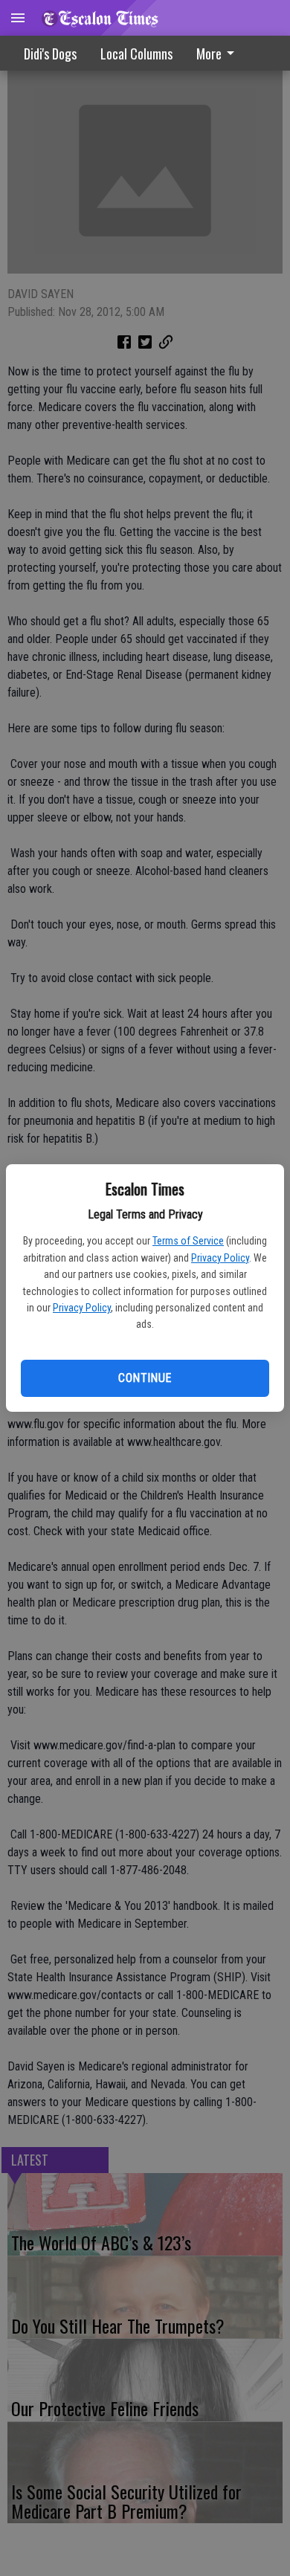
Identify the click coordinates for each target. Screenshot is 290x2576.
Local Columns (136, 54)
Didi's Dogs (50, 54)
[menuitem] (219, 53)
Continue (145, 1378)
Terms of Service (188, 1241)
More (209, 54)
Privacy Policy (220, 1258)
